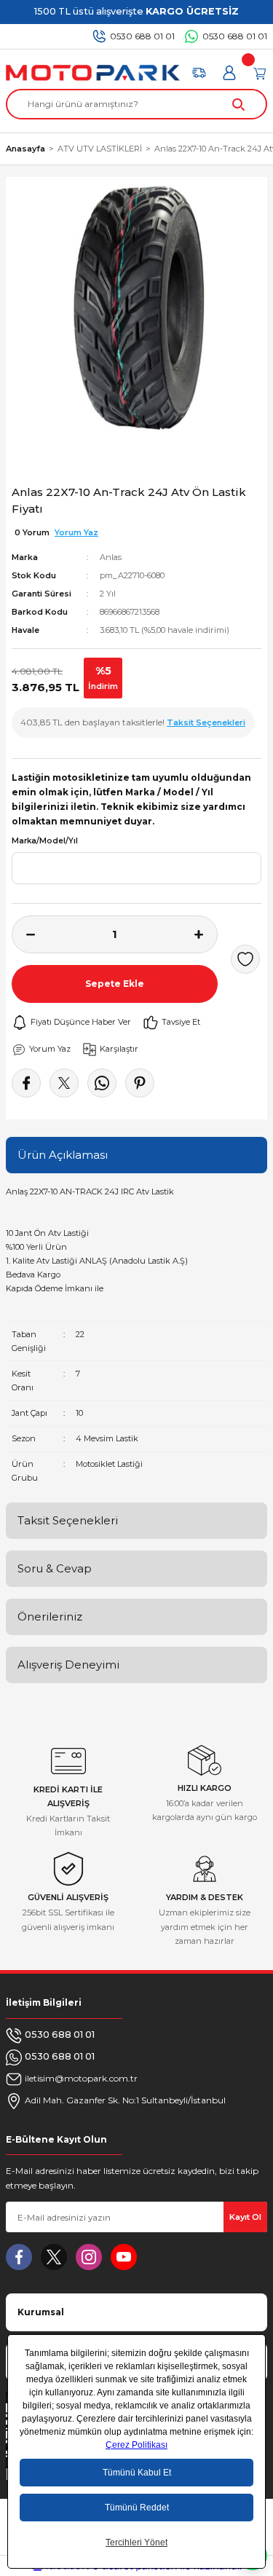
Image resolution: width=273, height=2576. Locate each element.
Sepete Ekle (115, 984)
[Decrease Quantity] (23, 934)
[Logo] (93, 73)
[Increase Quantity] (206, 934)
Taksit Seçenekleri (68, 1520)
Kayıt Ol (245, 2217)
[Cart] (260, 73)
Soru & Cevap (55, 1568)
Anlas (111, 557)
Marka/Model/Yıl (45, 841)
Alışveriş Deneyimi (68, 1665)
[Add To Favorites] (245, 959)
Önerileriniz (50, 1616)
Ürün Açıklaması (63, 1155)
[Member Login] (229, 73)
